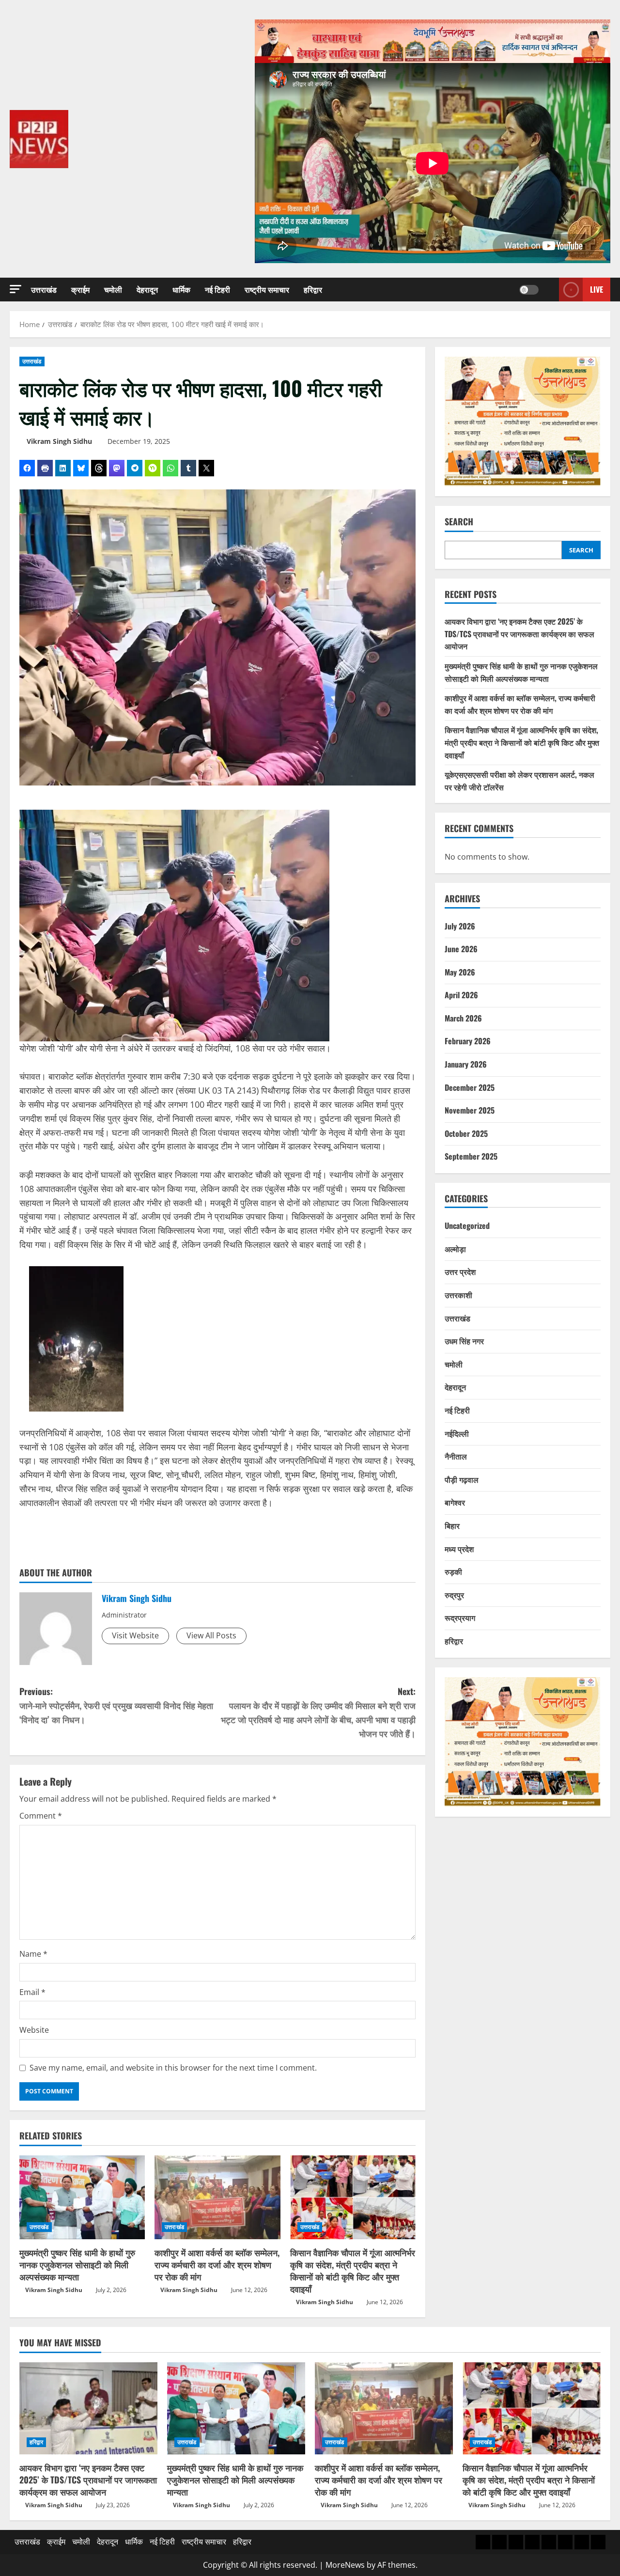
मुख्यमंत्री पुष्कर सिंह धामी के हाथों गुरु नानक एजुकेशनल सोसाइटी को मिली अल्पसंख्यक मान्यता (77, 2264)
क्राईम (80, 289)
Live (597, 289)
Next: (318, 1712)
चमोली (113, 289)
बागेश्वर (455, 1503)
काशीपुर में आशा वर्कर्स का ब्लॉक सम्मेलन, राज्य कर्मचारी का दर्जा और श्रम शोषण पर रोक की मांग (217, 2264)
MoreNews (345, 2565)
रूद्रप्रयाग (460, 1618)
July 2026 (460, 926)
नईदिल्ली (457, 1433)
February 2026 (468, 1041)
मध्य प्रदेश (459, 1549)
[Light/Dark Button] (529, 290)
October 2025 (466, 1133)
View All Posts (211, 1635)
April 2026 (461, 995)
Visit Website (135, 1635)
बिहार (452, 1526)
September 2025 (471, 1157)
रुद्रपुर (454, 1595)
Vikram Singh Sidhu (59, 441)
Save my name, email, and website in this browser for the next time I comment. (173, 2068)
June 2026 (461, 949)
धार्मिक (181, 289)
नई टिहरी (217, 289)
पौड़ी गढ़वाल (462, 1479)
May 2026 (460, 972)
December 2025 (470, 1087)
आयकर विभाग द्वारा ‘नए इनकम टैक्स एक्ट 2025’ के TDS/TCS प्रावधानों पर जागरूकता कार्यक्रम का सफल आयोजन (519, 634)
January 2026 (466, 1065)
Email (32, 1992)
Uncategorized (467, 1226)
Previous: (116, 1705)
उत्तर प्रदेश (460, 1272)
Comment (41, 1816)
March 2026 (463, 1018)
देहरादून (147, 289)
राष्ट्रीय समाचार (267, 289)
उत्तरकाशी (458, 1295)
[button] (15, 289)
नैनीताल (456, 1457)
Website (34, 2030)
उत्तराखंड (44, 289)
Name (33, 1954)
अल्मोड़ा (455, 1249)
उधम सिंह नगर (464, 1341)
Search (459, 522)
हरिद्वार (313, 289)
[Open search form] (549, 290)
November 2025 (470, 1111)
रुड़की (453, 1572)
